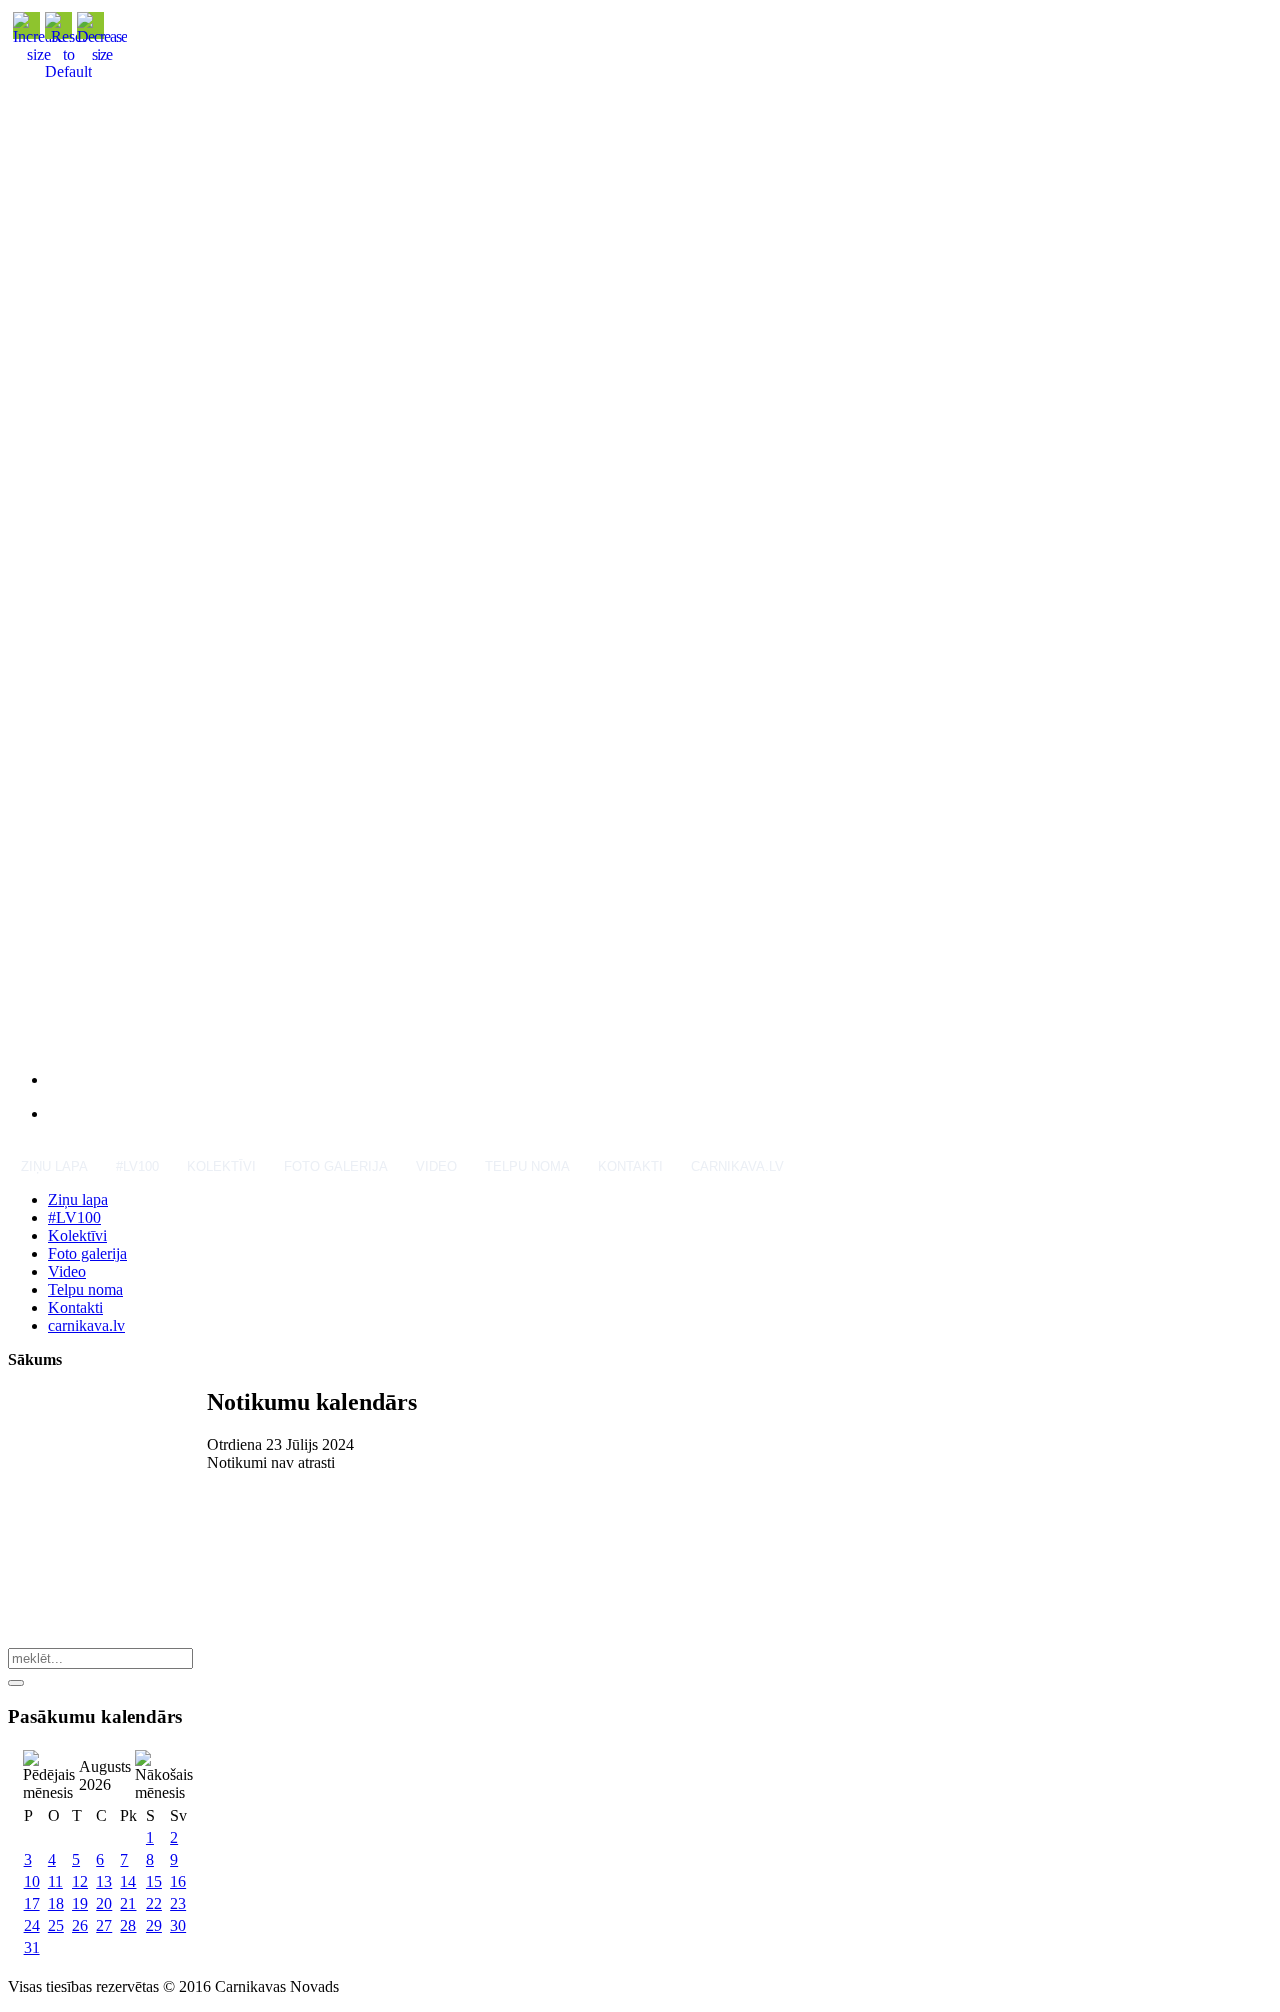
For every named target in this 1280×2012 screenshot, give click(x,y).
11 (55, 1881)
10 (32, 1881)
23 (178, 1903)
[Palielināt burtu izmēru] (39, 54)
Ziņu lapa (54, 1166)
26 (80, 1925)
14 (128, 1881)
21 (128, 1903)
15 (154, 1881)
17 (32, 1903)
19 (80, 1903)
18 (56, 1903)
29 (154, 1925)
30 (178, 1925)
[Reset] (16, 1683)
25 (56, 1925)
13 (104, 1881)
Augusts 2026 (105, 1775)
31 (32, 1947)
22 (154, 1903)
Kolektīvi (221, 1166)
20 (104, 1903)
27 (104, 1925)
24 (32, 1925)
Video (436, 1166)
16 (178, 1881)
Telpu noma (527, 1166)
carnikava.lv (737, 1166)
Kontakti (630, 1166)
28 (128, 1925)
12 (80, 1881)
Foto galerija (336, 1166)
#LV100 (137, 1166)
